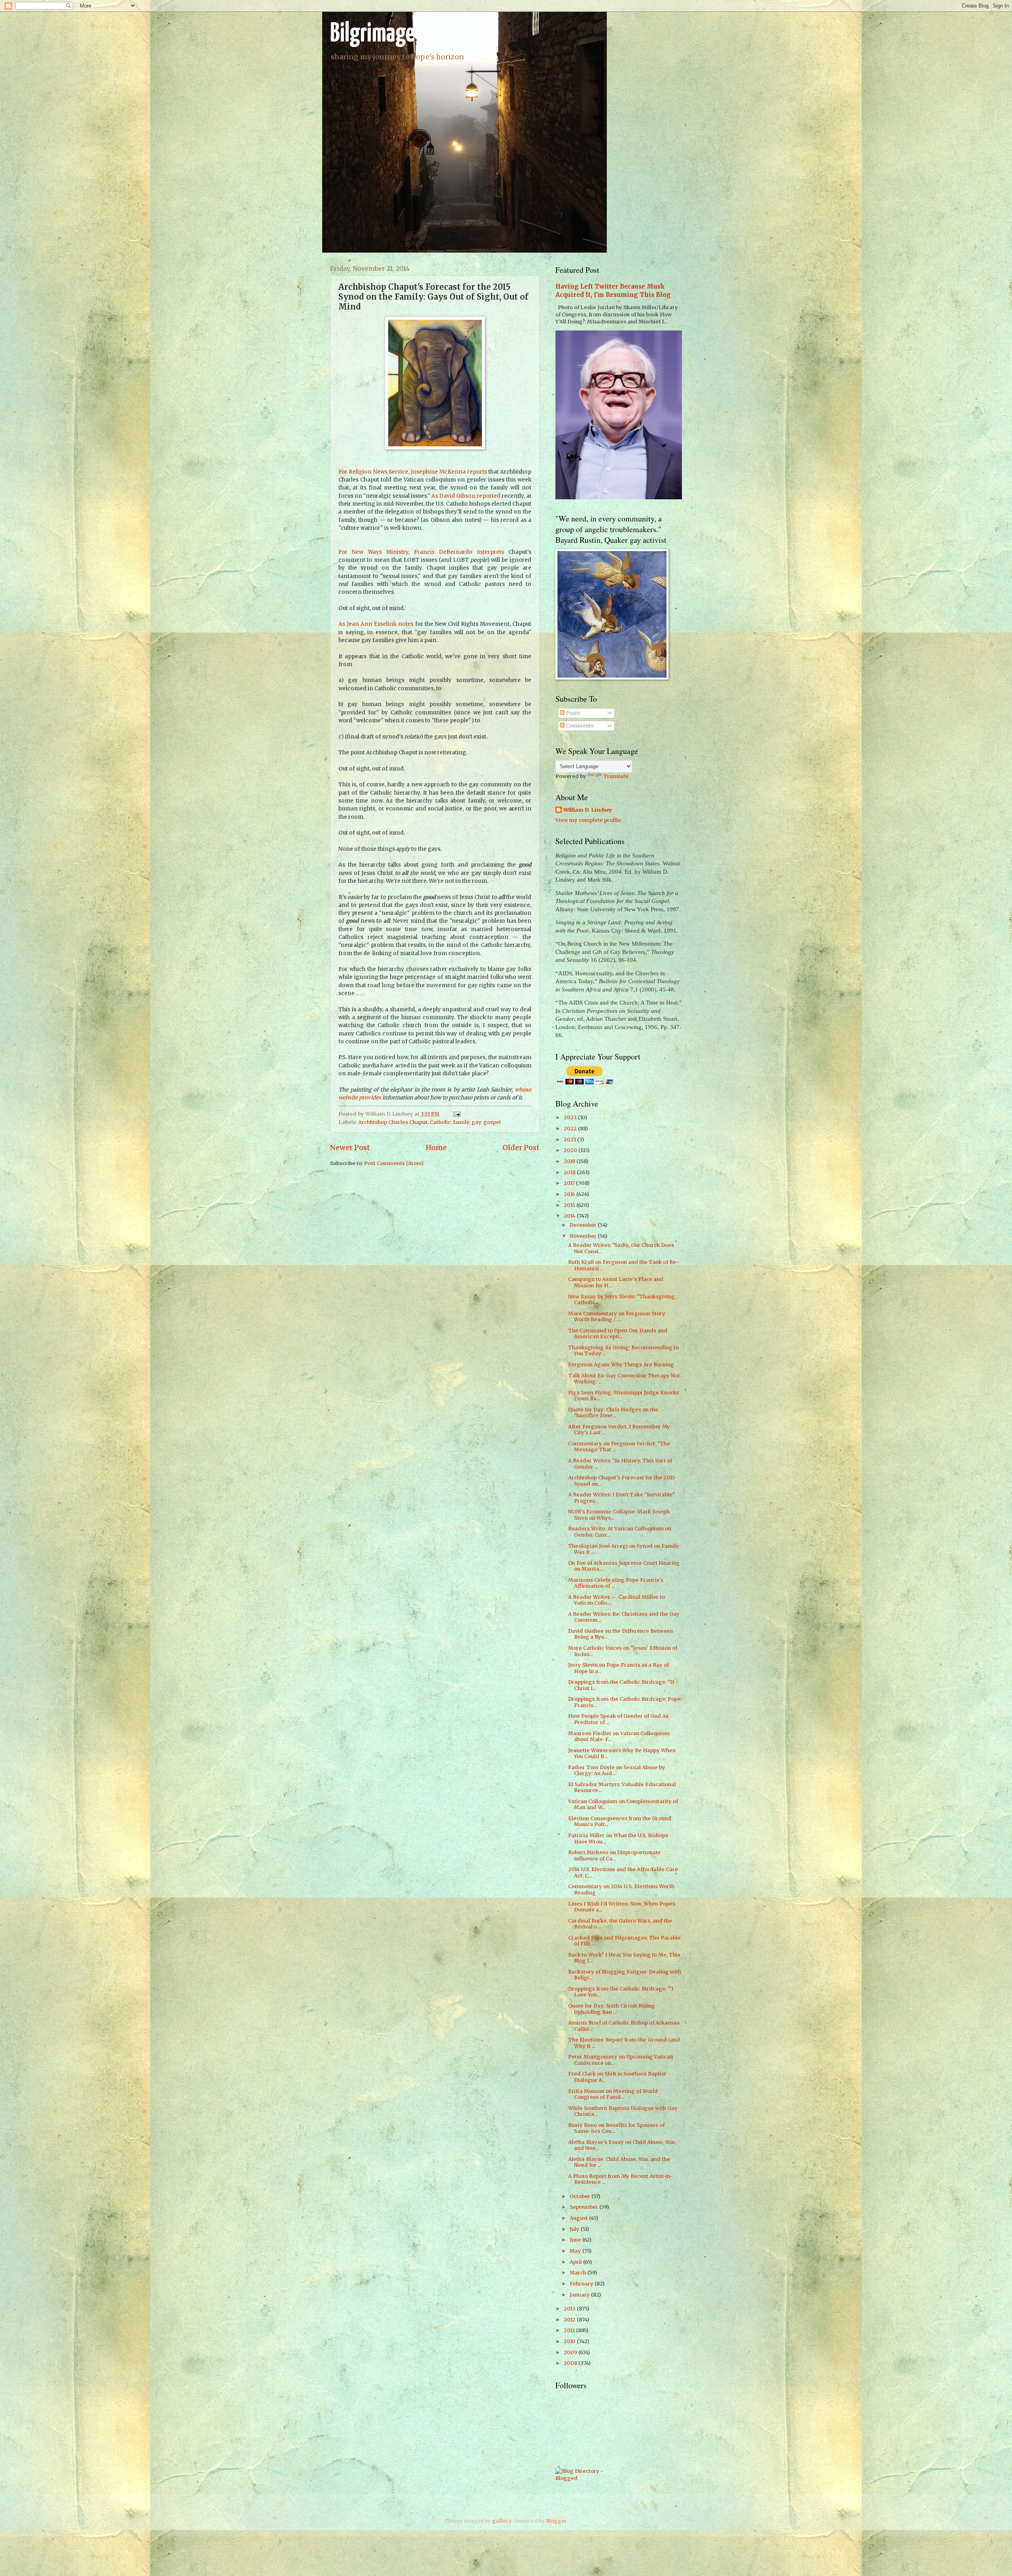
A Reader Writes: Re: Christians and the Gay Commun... (624, 1617)
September (584, 2207)
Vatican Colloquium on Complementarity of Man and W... (623, 1804)
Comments (579, 726)
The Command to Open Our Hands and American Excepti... (618, 1333)
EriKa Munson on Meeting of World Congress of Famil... (613, 2094)
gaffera (502, 2521)
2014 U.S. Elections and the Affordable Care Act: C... (623, 1872)
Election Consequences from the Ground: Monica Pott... (620, 1821)
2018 (570, 1172)
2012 (570, 2320)
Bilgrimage (372, 34)
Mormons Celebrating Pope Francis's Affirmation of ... (616, 1583)
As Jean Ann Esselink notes (376, 624)
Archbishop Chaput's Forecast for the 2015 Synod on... (621, 1481)
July (575, 2229)
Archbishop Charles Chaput (393, 1122)
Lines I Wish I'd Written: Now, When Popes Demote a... (622, 1907)
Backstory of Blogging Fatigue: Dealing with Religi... (625, 1975)
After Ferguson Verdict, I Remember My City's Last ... (619, 1430)
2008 (571, 2363)
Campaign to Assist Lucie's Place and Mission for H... (616, 1282)
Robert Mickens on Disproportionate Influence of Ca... (615, 1855)
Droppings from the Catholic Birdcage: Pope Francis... (624, 1702)
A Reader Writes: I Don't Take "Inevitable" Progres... (621, 1498)
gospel (492, 1122)
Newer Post (350, 1147)
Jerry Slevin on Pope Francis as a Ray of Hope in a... (618, 1668)
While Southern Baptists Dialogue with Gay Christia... (623, 2111)
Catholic (440, 1122)
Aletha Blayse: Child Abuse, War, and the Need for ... (619, 2162)
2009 (571, 2352)
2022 (571, 1128)
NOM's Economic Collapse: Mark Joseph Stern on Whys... (619, 1515)
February (582, 2284)
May (576, 2251)
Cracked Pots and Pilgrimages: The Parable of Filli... (624, 1941)
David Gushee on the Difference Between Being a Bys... (620, 1634)
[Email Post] (456, 1114)
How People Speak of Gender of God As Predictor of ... (618, 1719)
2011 (570, 2330)
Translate (616, 776)
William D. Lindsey (588, 810)
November (584, 1236)
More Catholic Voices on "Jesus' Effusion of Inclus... (623, 1651)
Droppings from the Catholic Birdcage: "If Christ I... (621, 1685)
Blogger (556, 2521)
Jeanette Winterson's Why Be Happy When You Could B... (622, 1753)
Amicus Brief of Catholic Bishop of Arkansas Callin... (624, 2026)
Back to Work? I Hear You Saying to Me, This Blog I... (624, 1958)
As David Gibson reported (466, 496)
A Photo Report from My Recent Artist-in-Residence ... (620, 2179)
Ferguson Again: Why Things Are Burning (621, 1364)
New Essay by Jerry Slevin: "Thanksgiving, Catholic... (622, 1299)
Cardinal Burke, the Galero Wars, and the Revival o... (620, 1924)
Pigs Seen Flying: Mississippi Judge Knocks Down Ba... (624, 1396)
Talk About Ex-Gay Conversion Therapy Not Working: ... (624, 1379)
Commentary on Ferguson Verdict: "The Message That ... (619, 1447)
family (461, 1122)
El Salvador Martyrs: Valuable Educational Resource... (622, 1787)
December (584, 1225)
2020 (571, 1150)
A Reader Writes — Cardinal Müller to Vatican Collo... (616, 1600)
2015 (570, 1205)
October (581, 2196)
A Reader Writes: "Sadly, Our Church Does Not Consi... (621, 1248)
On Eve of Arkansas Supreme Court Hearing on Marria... (624, 1566)
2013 (570, 2309)
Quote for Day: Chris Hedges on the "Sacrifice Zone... (613, 1413)
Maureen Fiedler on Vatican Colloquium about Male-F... (619, 1736)
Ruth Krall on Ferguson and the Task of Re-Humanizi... (623, 1265)
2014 (570, 1216)
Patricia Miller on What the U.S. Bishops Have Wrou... (618, 1838)
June (576, 2240)
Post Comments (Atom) (394, 1163)
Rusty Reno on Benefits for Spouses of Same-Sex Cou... (616, 2128)
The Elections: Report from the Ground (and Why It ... (624, 2043)
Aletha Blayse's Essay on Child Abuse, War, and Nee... (622, 2145)
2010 (570, 2341)
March (579, 2273)
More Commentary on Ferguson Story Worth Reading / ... (617, 1316)
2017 (570, 1183)
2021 (570, 1140)
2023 (571, 1117)
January (580, 2295)
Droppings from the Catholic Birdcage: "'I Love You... (621, 1992)
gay (476, 1122)
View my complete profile (588, 820)
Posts (572, 713)
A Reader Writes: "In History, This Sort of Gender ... (620, 1464)
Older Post (521, 1147)
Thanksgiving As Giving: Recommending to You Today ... (623, 1350)
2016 (570, 1194)
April (576, 2262)
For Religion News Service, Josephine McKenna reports (413, 472)
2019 (570, 1161)
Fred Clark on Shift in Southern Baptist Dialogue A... (617, 2077)
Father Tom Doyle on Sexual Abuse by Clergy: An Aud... (617, 1770)
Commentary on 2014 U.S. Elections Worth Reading (621, 1889)
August (579, 2218)
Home (436, 1147)
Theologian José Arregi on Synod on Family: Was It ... (624, 1549)
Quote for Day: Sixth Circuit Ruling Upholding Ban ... (612, 2009)
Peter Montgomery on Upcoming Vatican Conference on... (620, 2060)
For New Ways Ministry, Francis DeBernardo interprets (421, 552)
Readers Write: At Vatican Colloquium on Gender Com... (620, 1532)
